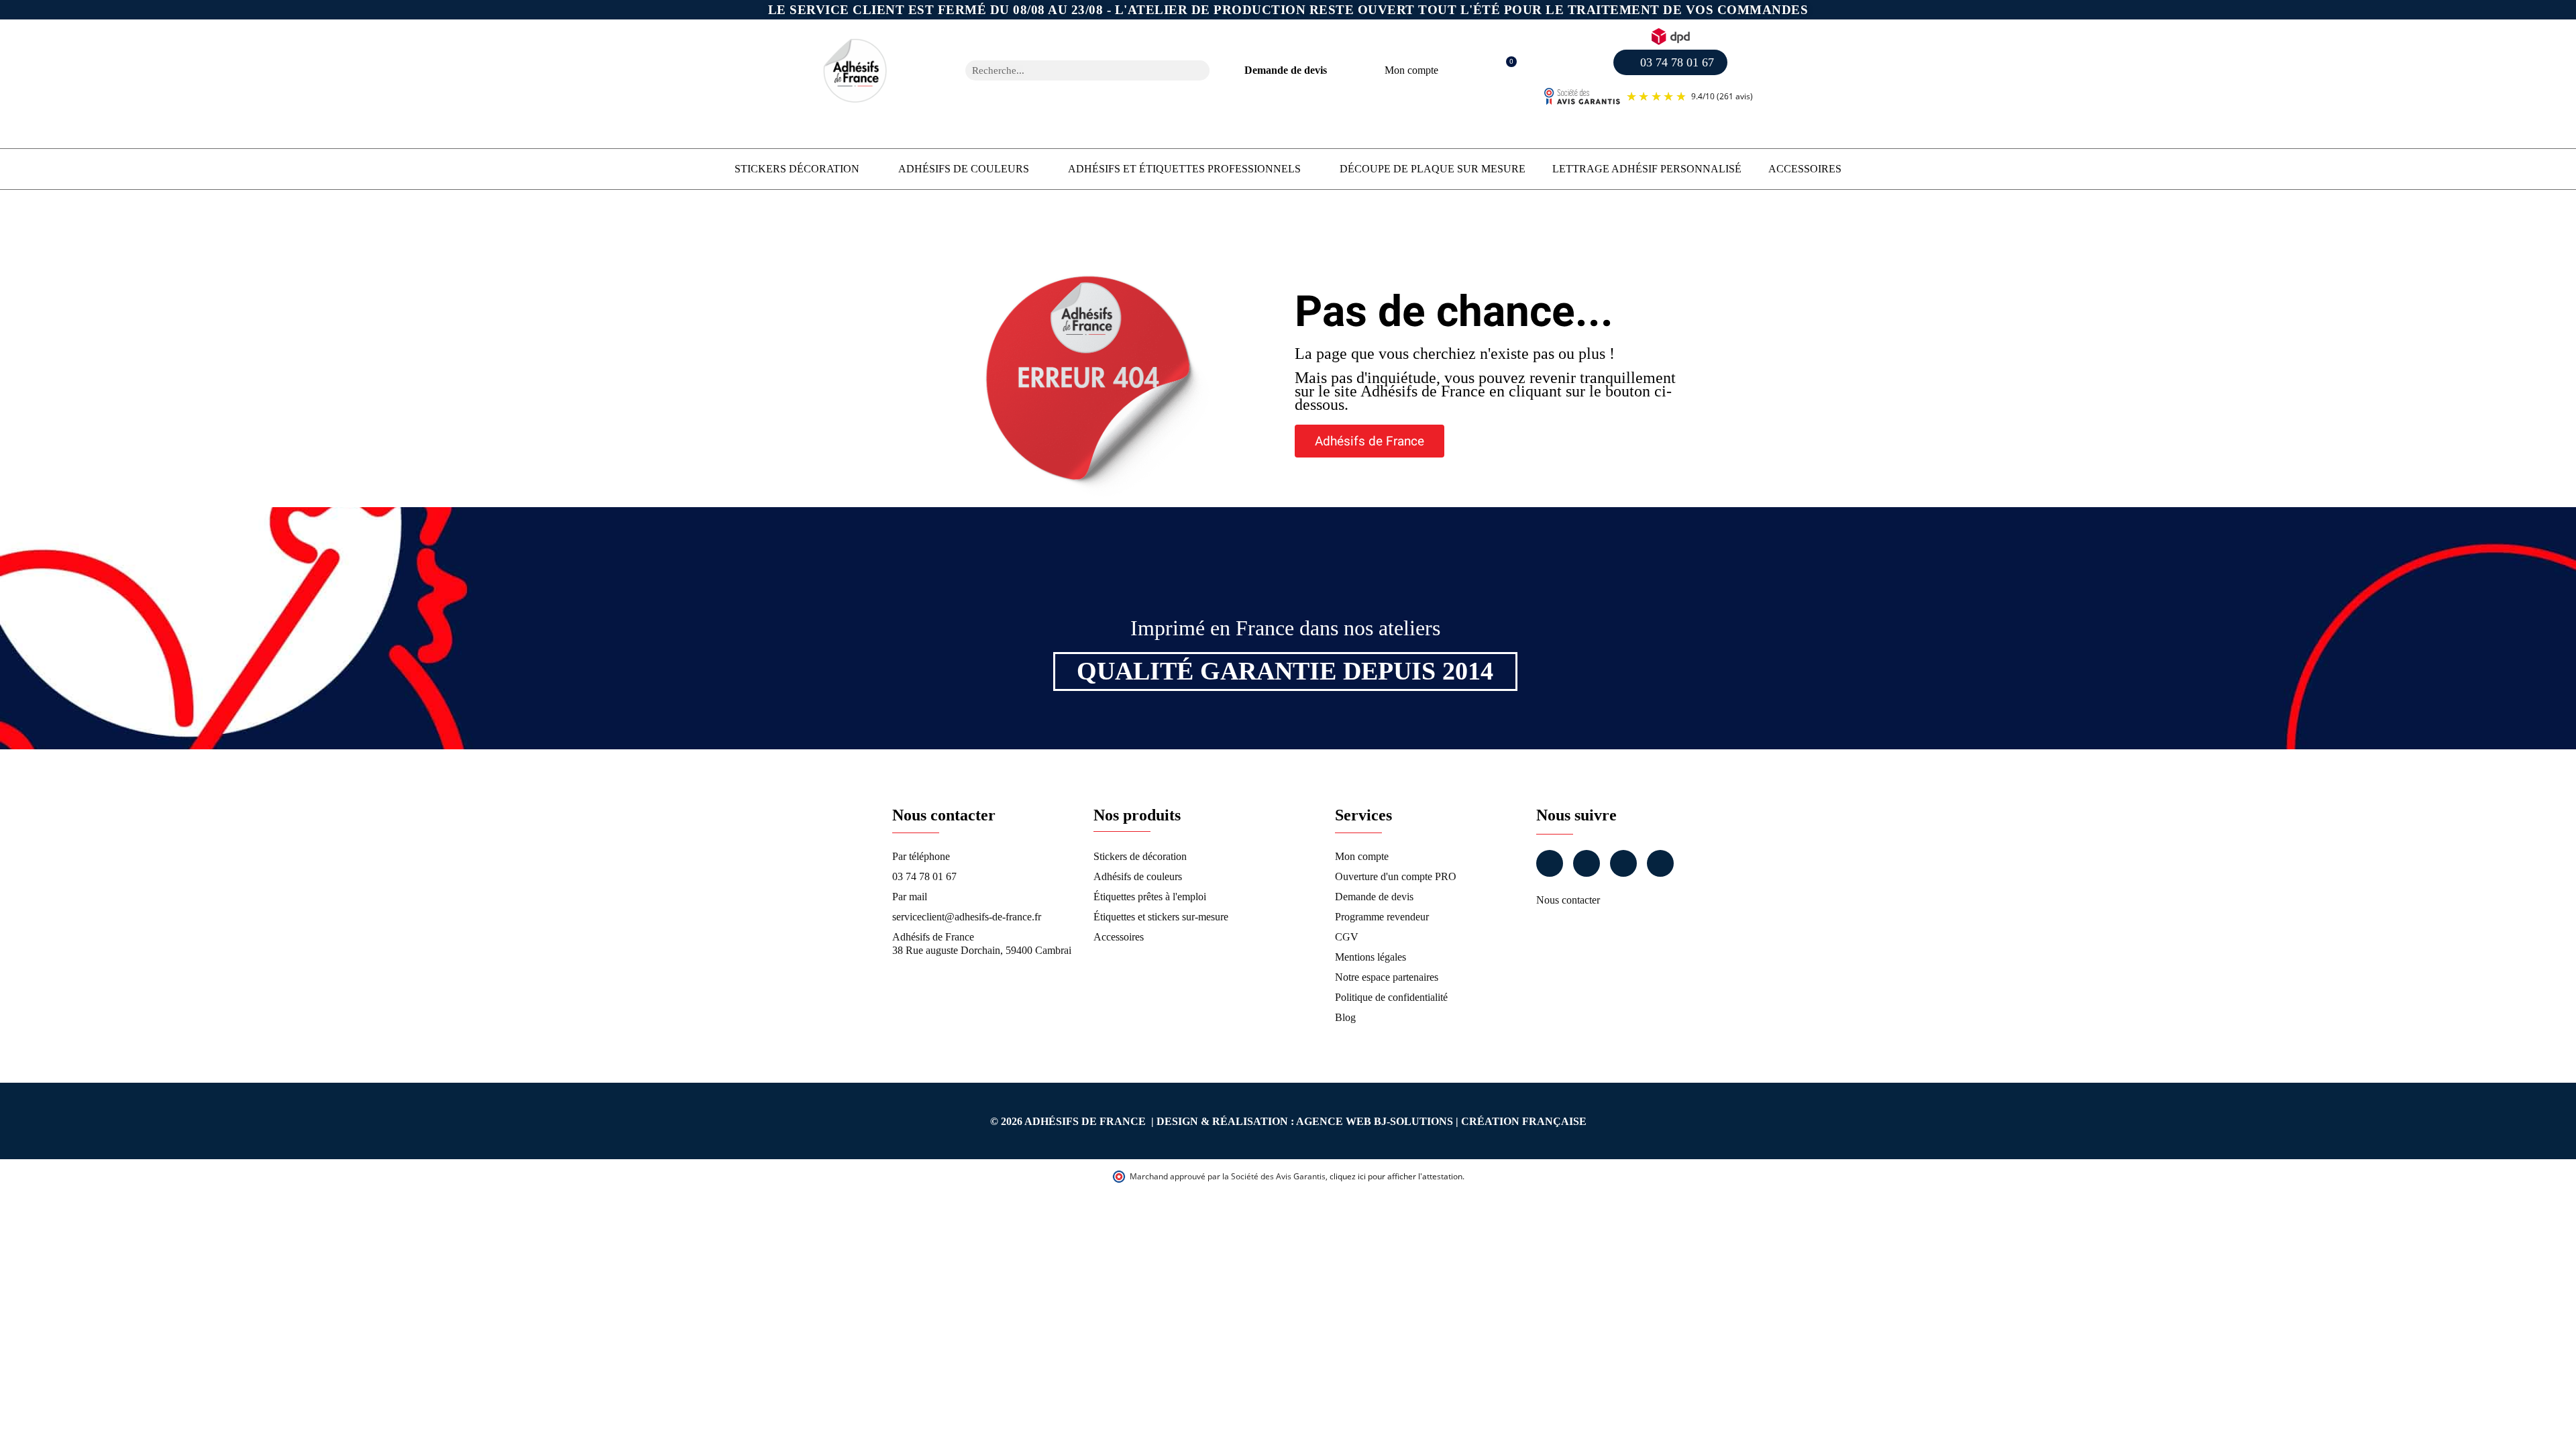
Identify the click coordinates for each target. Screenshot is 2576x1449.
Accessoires (1805, 169)
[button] (1504, 71)
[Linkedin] (1623, 863)
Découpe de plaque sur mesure (1433, 169)
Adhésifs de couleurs (964, 169)
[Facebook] (1550, 863)
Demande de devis (1286, 70)
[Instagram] (1587, 863)
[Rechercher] (1199, 70)
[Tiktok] (1660, 863)
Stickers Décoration (797, 169)
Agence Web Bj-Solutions (1375, 1121)
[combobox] (1070, 70)
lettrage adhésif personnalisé (1647, 169)
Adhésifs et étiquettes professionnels (1184, 169)
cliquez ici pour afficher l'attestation (1396, 1176)
